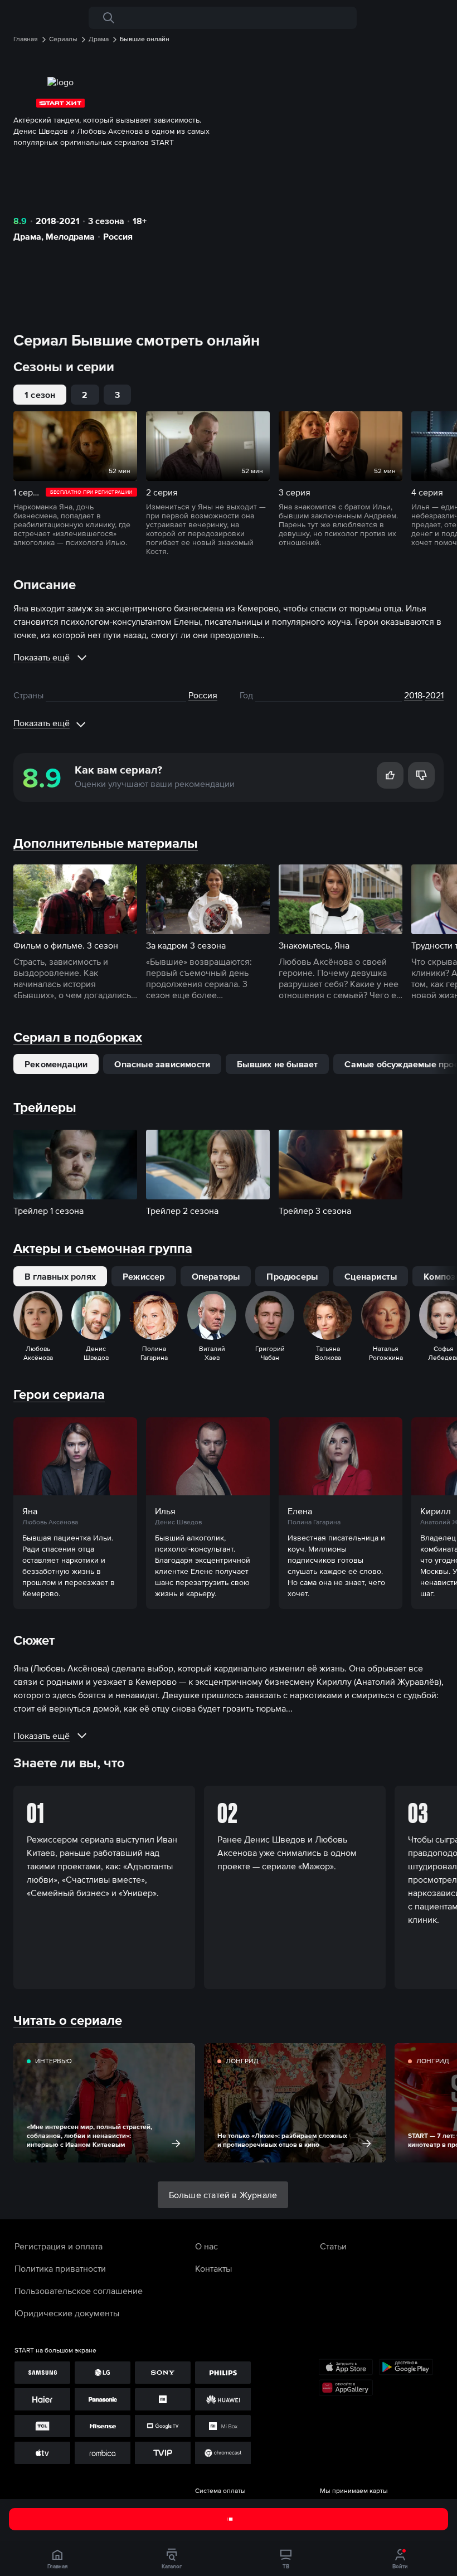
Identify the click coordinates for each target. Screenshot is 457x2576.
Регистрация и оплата (59, 2246)
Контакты (213, 2268)
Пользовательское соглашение (79, 2291)
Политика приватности (60, 2268)
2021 (434, 695)
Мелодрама (70, 236)
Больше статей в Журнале (223, 2195)
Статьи (333, 2246)
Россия (118, 236)
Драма (27, 236)
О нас (206, 2246)
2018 (413, 695)
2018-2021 (58, 221)
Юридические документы (67, 2313)
